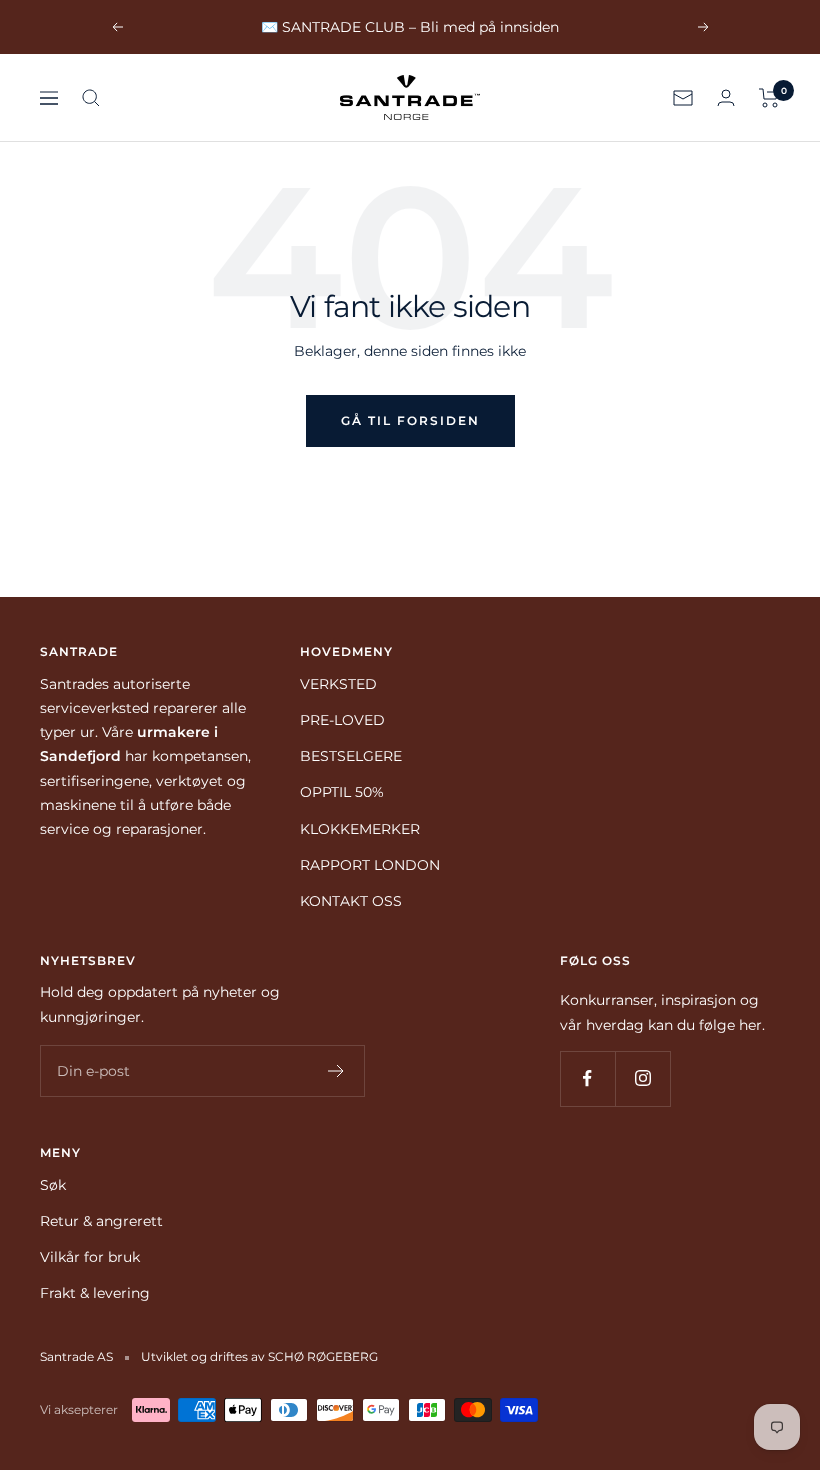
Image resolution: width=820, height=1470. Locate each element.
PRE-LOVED (342, 720)
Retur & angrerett (101, 1221)
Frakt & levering (95, 1293)
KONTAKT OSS (351, 901)
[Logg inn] (726, 97)
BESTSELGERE (351, 756)
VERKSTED (338, 684)
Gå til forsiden (410, 420)
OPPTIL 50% (342, 792)
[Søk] (91, 98)
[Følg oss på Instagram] (642, 1078)
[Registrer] (336, 1071)
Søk (53, 1185)
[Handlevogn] (769, 98)
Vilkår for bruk (90, 1257)
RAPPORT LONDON (370, 865)
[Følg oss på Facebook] (587, 1078)
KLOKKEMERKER (360, 829)
